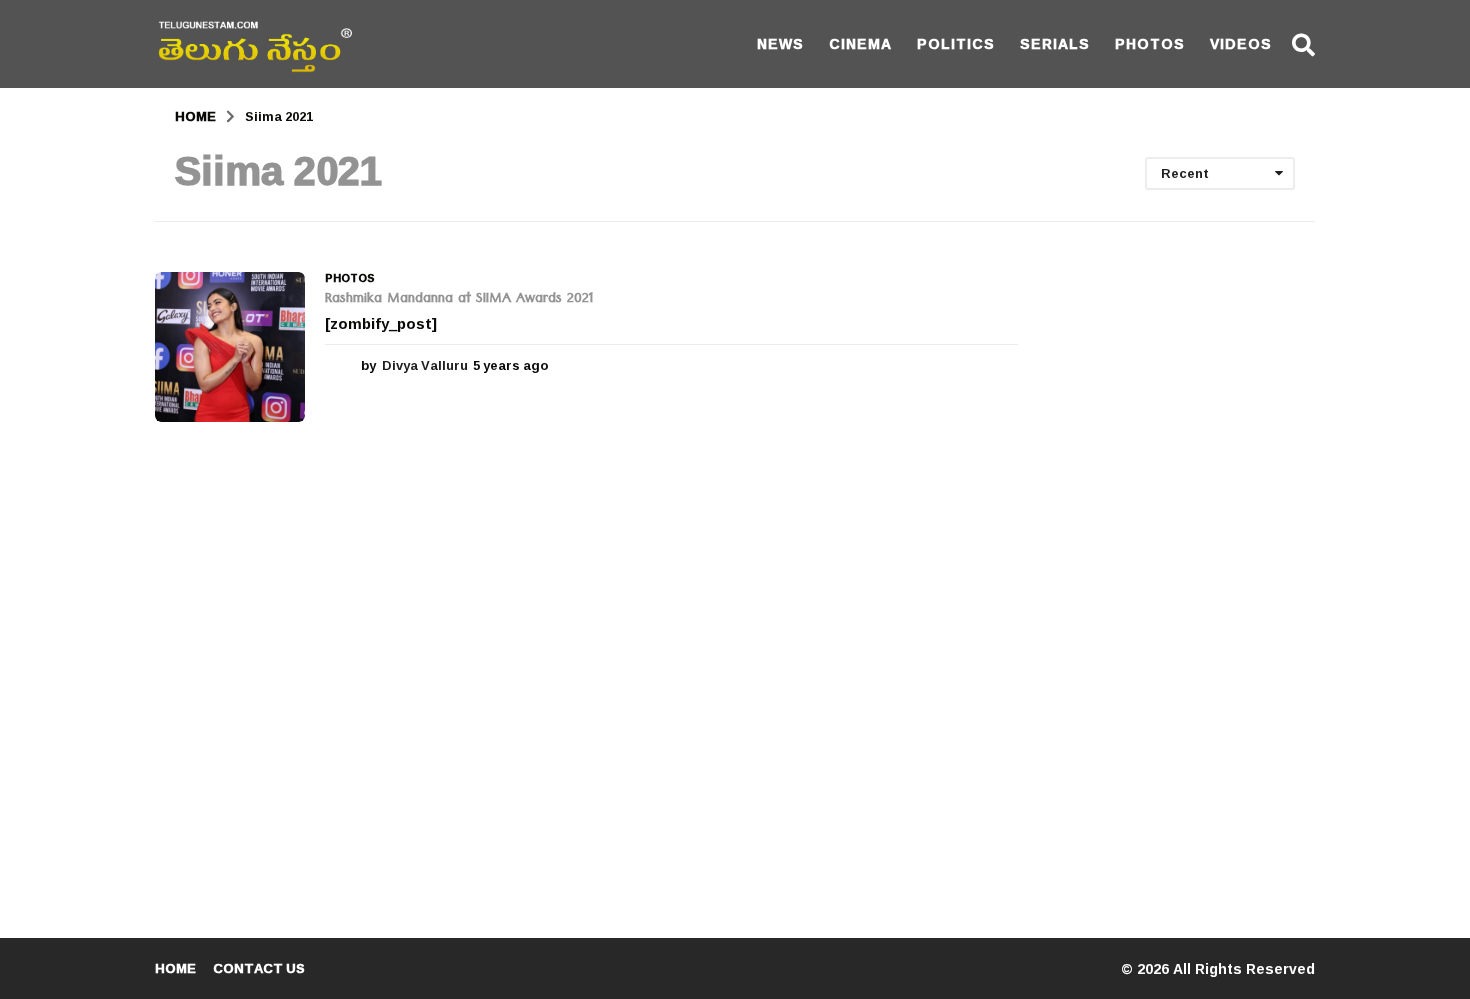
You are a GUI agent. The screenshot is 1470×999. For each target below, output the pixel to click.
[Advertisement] (1182, 572)
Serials (1055, 43)
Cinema (860, 43)
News (780, 43)
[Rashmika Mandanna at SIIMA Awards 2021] (230, 347)
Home (175, 968)
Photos (1150, 43)
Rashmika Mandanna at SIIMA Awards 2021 (459, 300)
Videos (1241, 43)
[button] (1303, 44)
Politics (956, 43)
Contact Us (259, 968)
